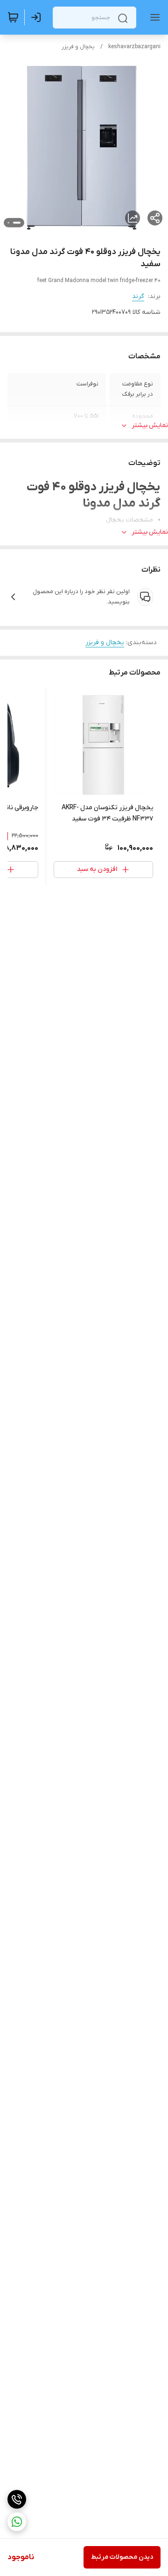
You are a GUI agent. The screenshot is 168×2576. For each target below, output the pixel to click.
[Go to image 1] (17, 223)
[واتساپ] (17, 2522)
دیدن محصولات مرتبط (122, 2557)
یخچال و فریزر (78, 47)
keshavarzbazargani (134, 47)
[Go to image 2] (8, 223)
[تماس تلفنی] (17, 2499)
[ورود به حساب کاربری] (38, 17)
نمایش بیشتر (150, 425)
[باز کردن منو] (153, 17)
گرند (138, 296)
